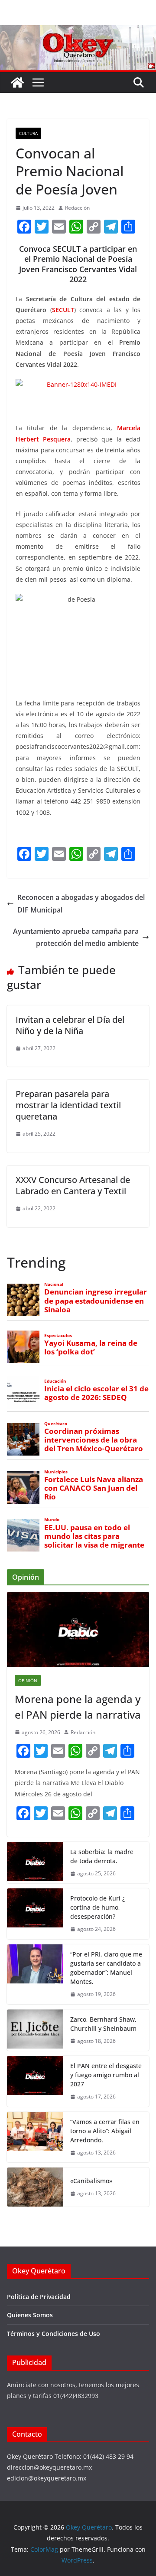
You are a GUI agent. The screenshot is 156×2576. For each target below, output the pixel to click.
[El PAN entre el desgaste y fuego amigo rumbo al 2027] (35, 2081)
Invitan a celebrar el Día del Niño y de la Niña (70, 1025)
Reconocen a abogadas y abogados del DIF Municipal (81, 904)
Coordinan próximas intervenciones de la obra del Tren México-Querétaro (94, 1440)
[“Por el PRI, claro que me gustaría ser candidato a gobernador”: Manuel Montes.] (35, 1974)
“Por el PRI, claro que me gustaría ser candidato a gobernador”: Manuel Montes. (106, 1968)
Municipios (56, 1472)
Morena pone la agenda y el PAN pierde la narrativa (78, 1707)
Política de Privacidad (39, 2297)
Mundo (52, 1520)
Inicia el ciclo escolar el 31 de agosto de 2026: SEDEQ (96, 1393)
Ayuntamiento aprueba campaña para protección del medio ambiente (76, 937)
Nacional (54, 1284)
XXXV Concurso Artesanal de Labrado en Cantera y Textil (73, 1185)
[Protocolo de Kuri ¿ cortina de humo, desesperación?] (35, 1914)
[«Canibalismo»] (35, 2187)
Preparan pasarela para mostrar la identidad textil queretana (68, 1105)
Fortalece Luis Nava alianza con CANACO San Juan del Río (94, 1488)
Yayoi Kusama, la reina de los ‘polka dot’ (91, 1347)
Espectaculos (58, 1336)
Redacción (77, 208)
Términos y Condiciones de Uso (54, 2334)
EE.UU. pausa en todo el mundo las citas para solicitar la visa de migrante (94, 1536)
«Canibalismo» (91, 2181)
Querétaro (56, 1424)
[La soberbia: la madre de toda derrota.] (35, 1863)
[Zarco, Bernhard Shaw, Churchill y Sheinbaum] (35, 2030)
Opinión (28, 1680)
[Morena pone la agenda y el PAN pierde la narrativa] (78, 1629)
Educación (55, 1381)
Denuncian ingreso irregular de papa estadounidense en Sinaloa (96, 1301)
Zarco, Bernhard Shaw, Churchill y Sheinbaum (103, 2024)
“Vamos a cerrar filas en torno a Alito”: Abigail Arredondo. (105, 2131)
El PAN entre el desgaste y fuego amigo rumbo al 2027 (106, 2075)
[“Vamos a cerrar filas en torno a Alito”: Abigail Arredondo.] (35, 2137)
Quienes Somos (30, 2315)
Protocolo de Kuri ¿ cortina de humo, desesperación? (97, 1907)
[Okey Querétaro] (78, 31)
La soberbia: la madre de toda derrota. (102, 1856)
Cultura (28, 133)
